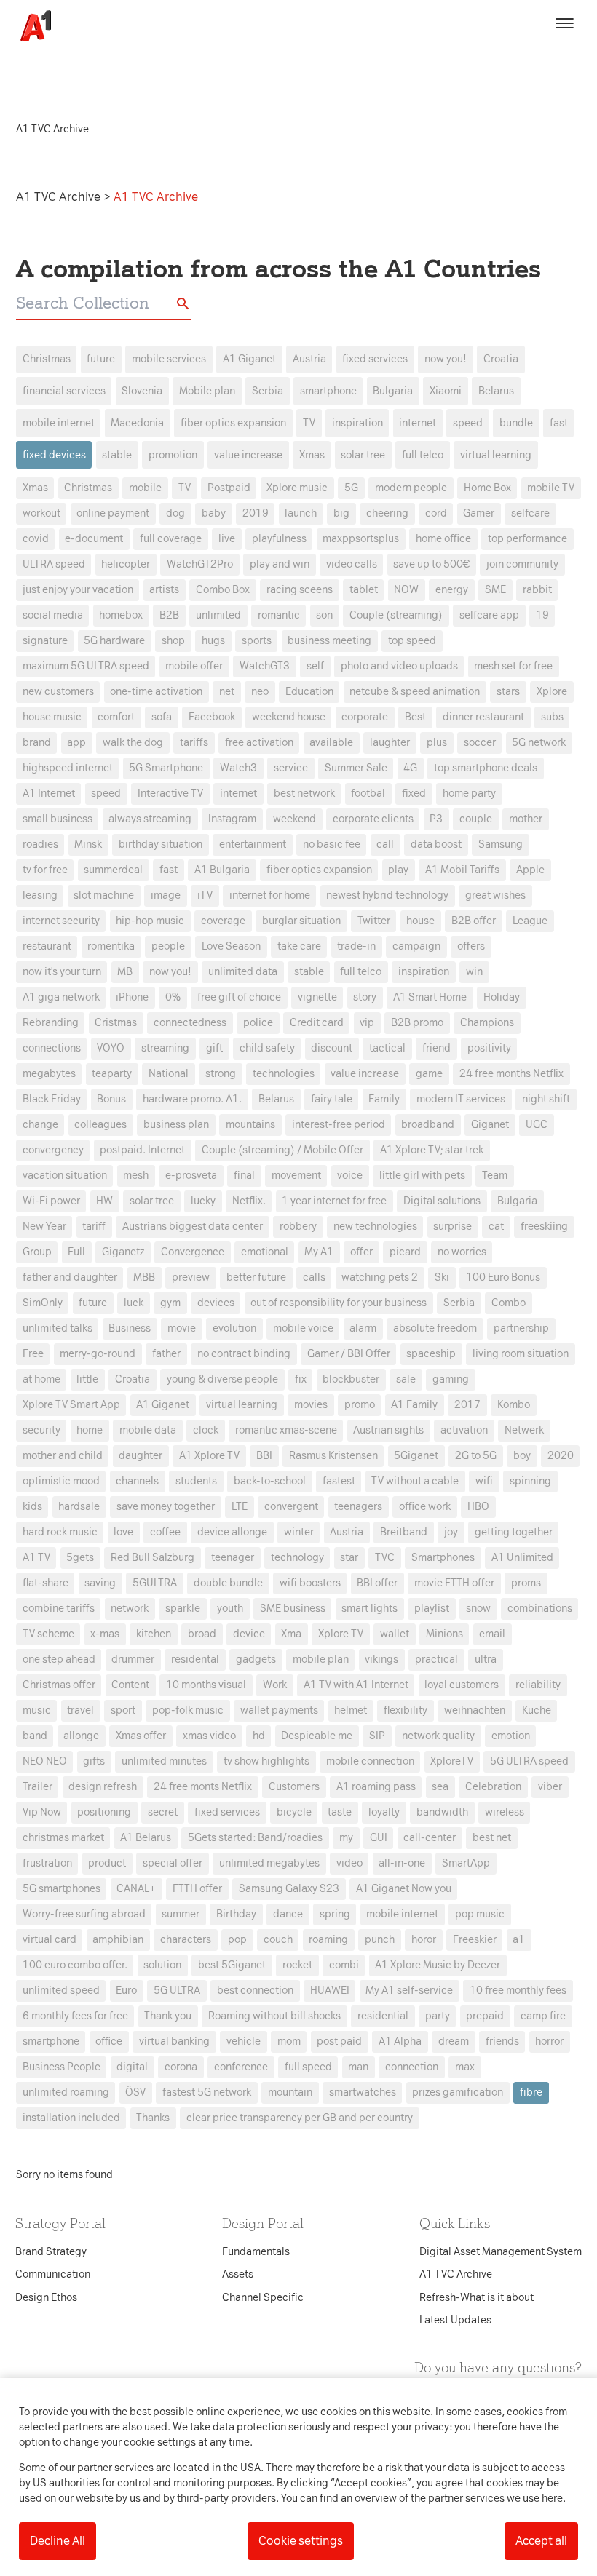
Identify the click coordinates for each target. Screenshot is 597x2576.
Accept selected (404, 1556)
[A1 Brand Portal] (31, 26)
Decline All (58, 2541)
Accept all (541, 2541)
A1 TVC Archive (60, 197)
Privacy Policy (163, 1058)
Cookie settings (301, 2541)
